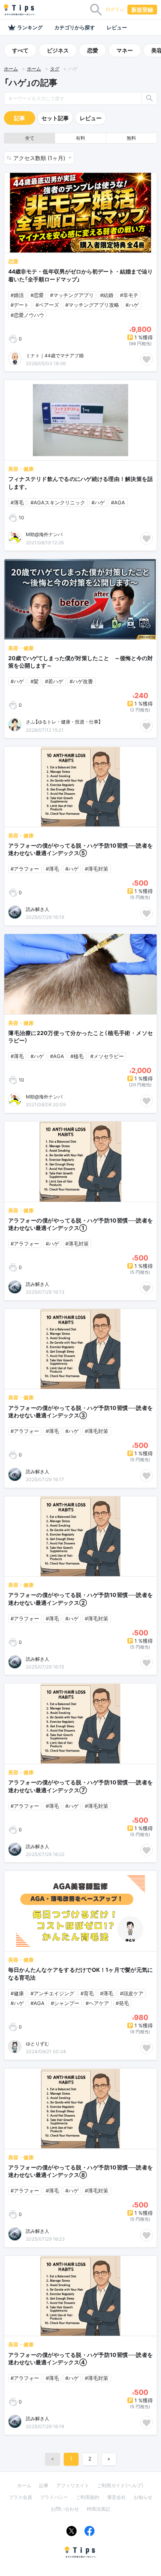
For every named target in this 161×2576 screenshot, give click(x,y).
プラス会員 (20, 2497)
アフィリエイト (73, 2485)
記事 (20, 118)
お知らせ (143, 2497)
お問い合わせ (65, 2509)
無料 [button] (131, 138)
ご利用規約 (88, 2497)
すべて (20, 50)
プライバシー (54, 2497)
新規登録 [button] (142, 10)
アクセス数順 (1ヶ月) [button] (40, 158)
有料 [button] (80, 138)
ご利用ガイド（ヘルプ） (120, 2485)
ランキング (30, 27)
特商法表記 (98, 2509)
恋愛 (93, 50)
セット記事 (55, 118)
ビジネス (58, 50)
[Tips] (20, 10)
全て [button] (30, 138)
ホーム (11, 69)
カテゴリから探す (75, 27)
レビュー (117, 27)
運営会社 (116, 2497)
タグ (55, 69)
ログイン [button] (115, 9)
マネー (125, 50)
